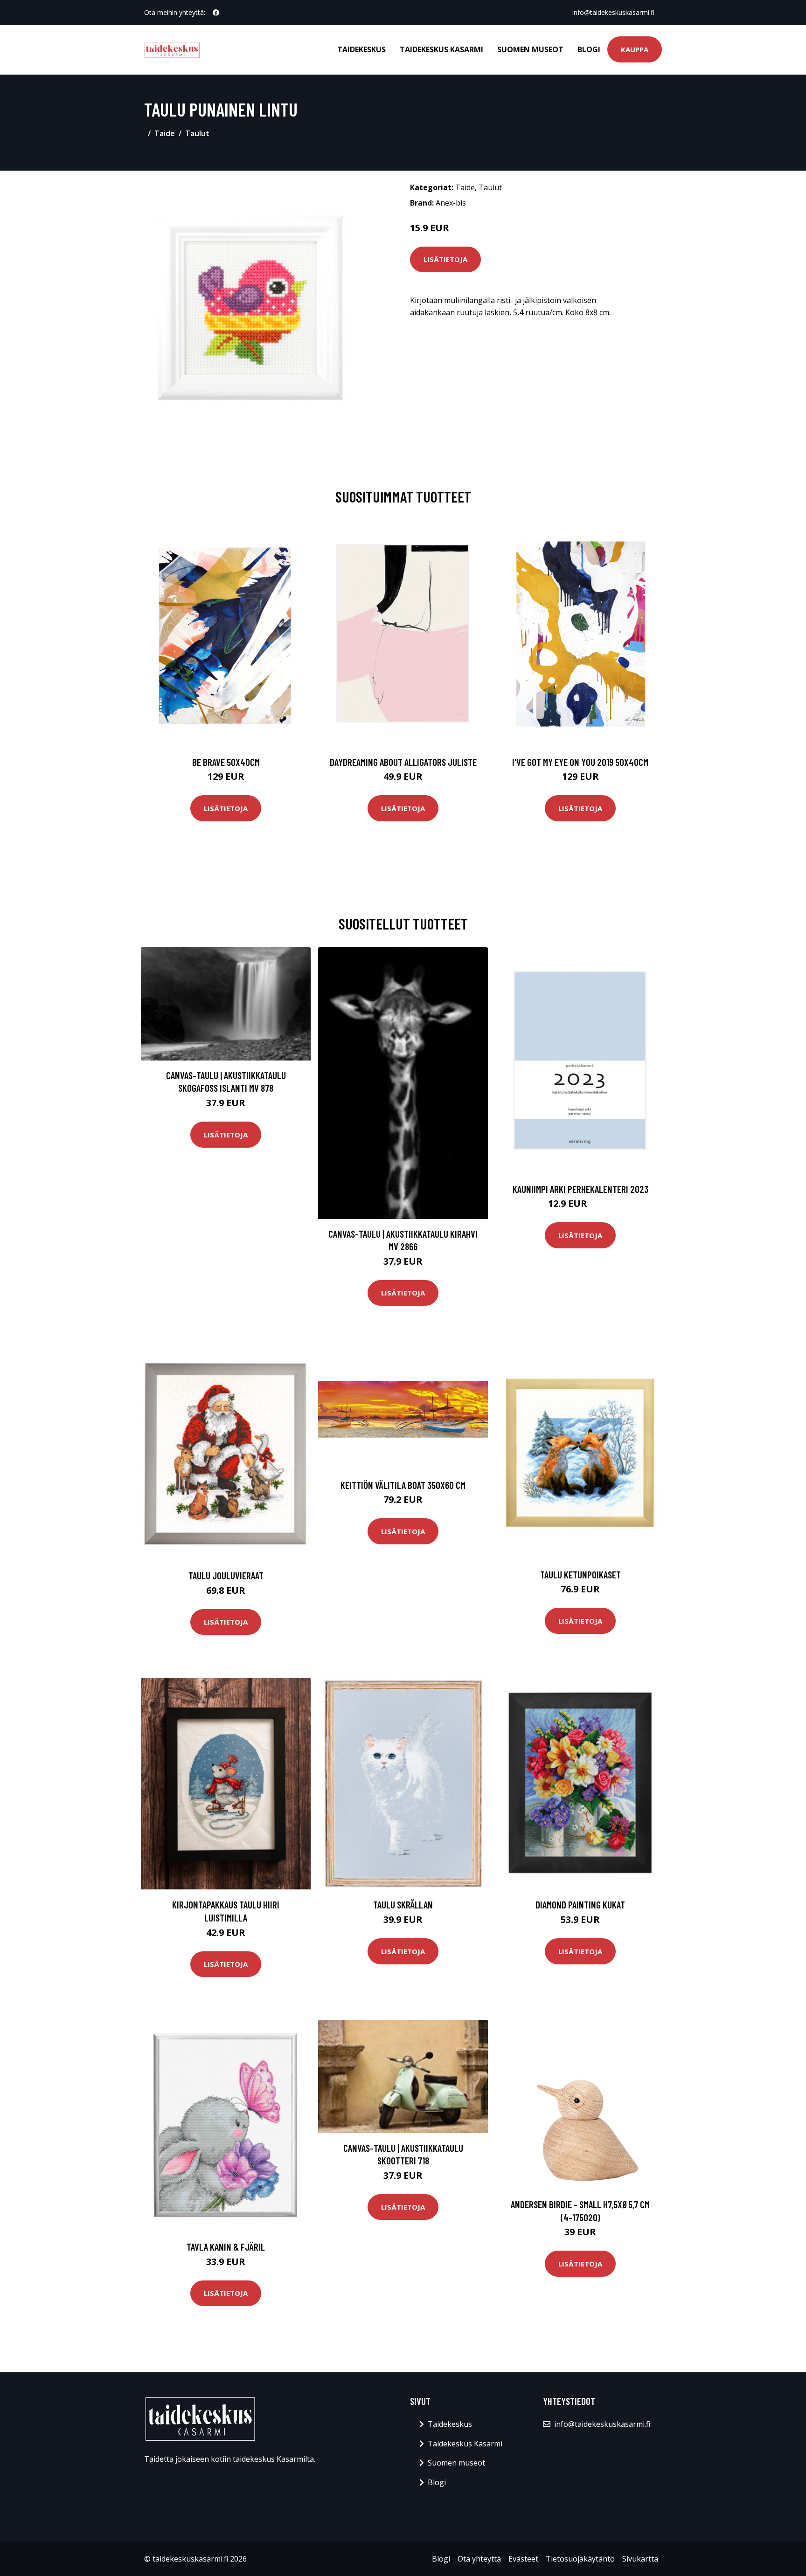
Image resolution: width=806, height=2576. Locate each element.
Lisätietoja (445, 259)
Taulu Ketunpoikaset (580, 1574)
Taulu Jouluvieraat (226, 1575)
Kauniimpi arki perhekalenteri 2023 (580, 1189)
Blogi (589, 49)
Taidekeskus (361, 49)
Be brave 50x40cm (226, 762)
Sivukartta (640, 2559)
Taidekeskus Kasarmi (441, 49)
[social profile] (216, 13)
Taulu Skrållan (403, 1904)
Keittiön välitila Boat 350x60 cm (403, 1485)
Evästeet (523, 2559)
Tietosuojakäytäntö (580, 2559)
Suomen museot (530, 49)
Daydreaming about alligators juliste (403, 762)
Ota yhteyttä (479, 2559)
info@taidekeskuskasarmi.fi (613, 12)
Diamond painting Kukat (580, 1904)
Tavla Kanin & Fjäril (226, 2247)
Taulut (197, 133)
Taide (165, 133)
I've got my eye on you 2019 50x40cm (580, 762)
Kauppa (635, 49)
